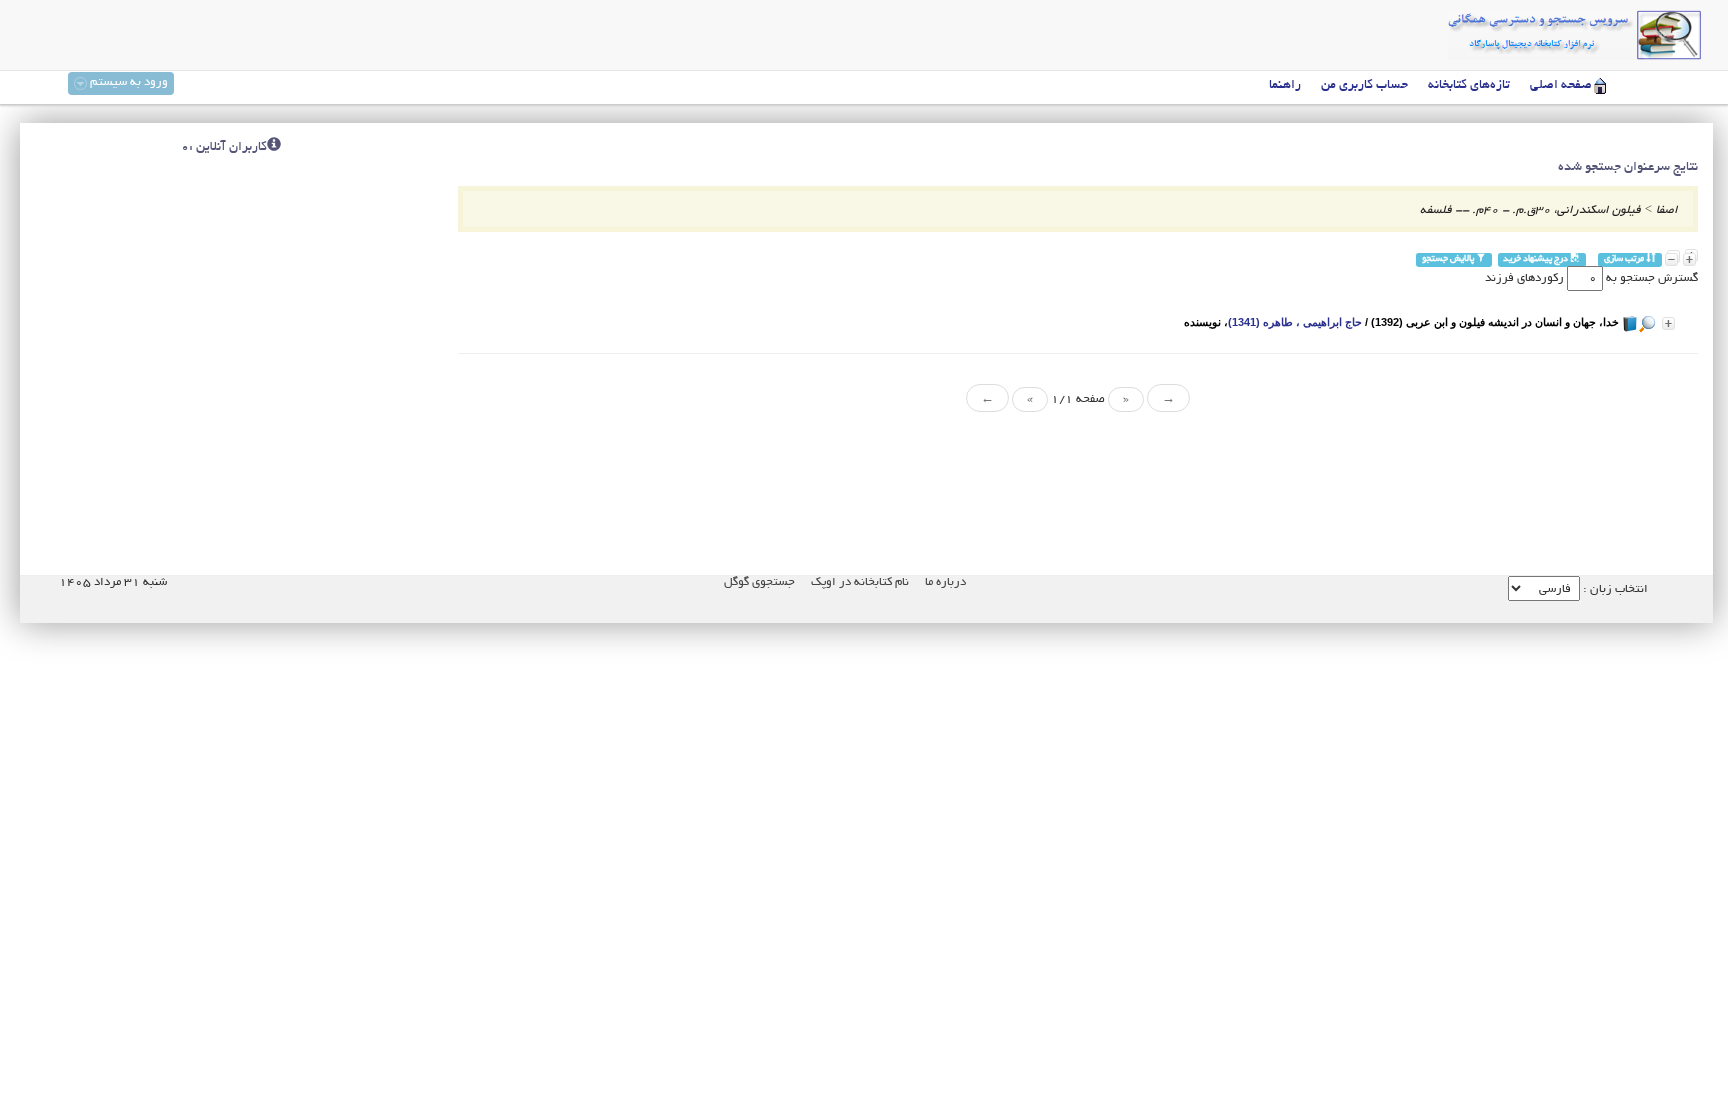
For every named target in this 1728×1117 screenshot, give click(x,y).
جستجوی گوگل (759, 582)
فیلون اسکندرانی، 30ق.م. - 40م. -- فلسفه (1530, 210)
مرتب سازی (1625, 259)
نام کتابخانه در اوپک (860, 582)
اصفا (1667, 210)
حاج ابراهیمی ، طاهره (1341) (1295, 322)
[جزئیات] (1668, 323)
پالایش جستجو (1449, 259)
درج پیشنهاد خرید (1536, 259)
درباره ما (945, 582)
